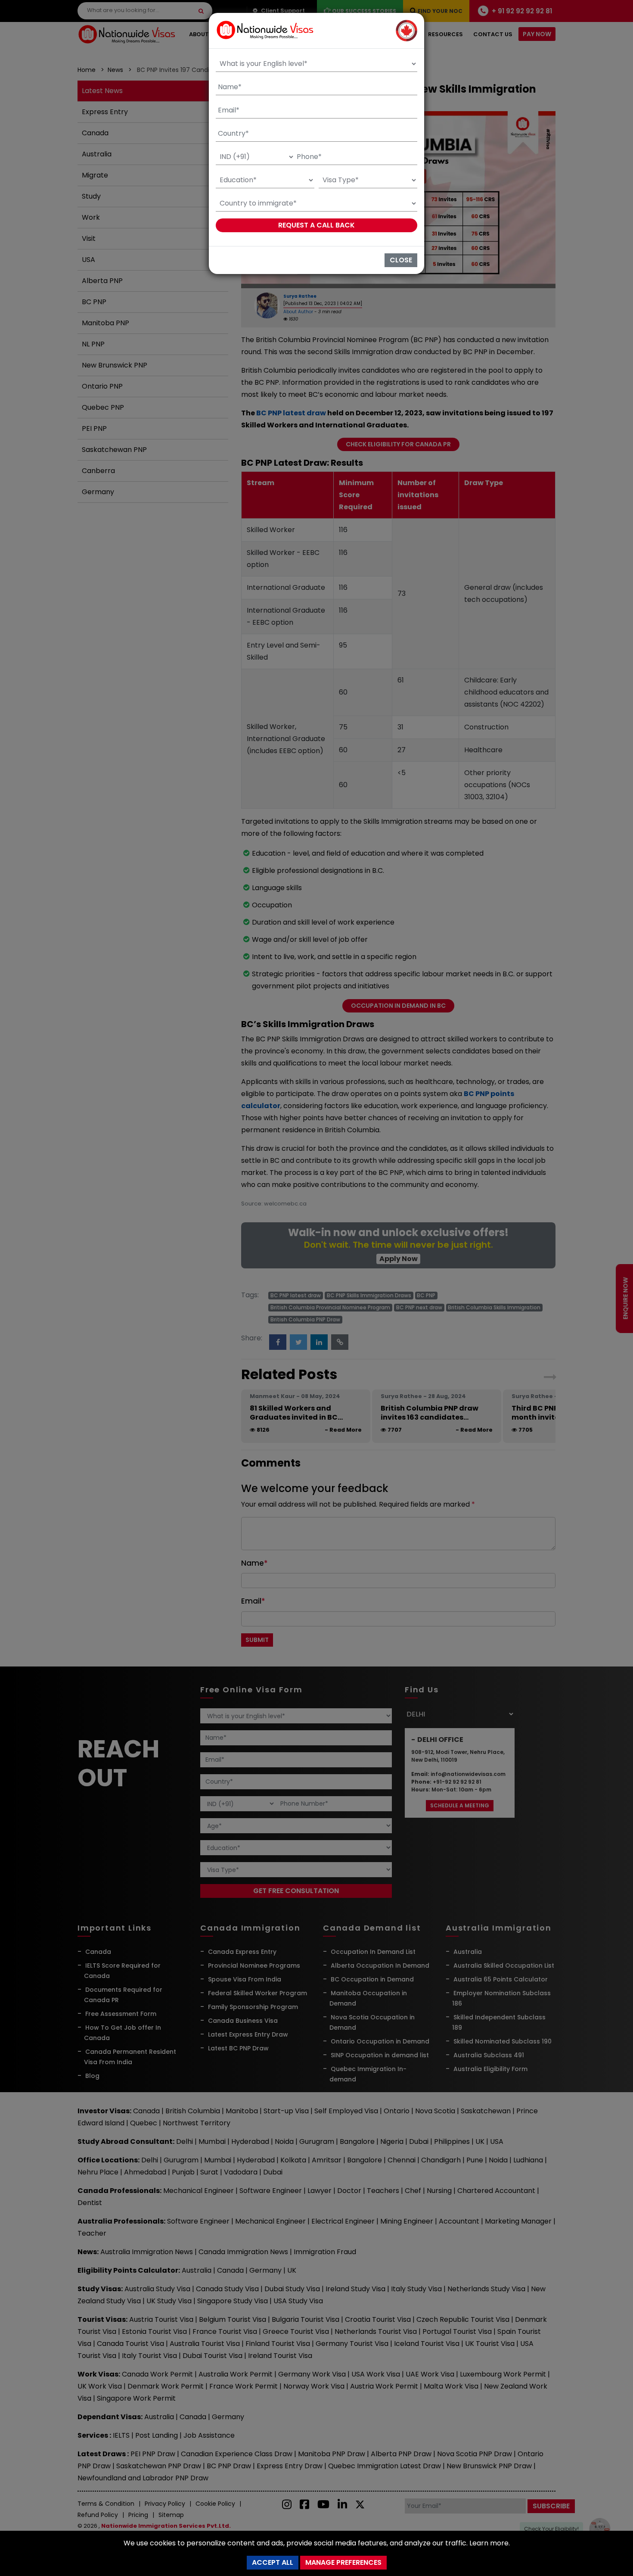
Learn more (489, 2543)
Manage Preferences (343, 2562)
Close (401, 260)
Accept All (273, 2562)
